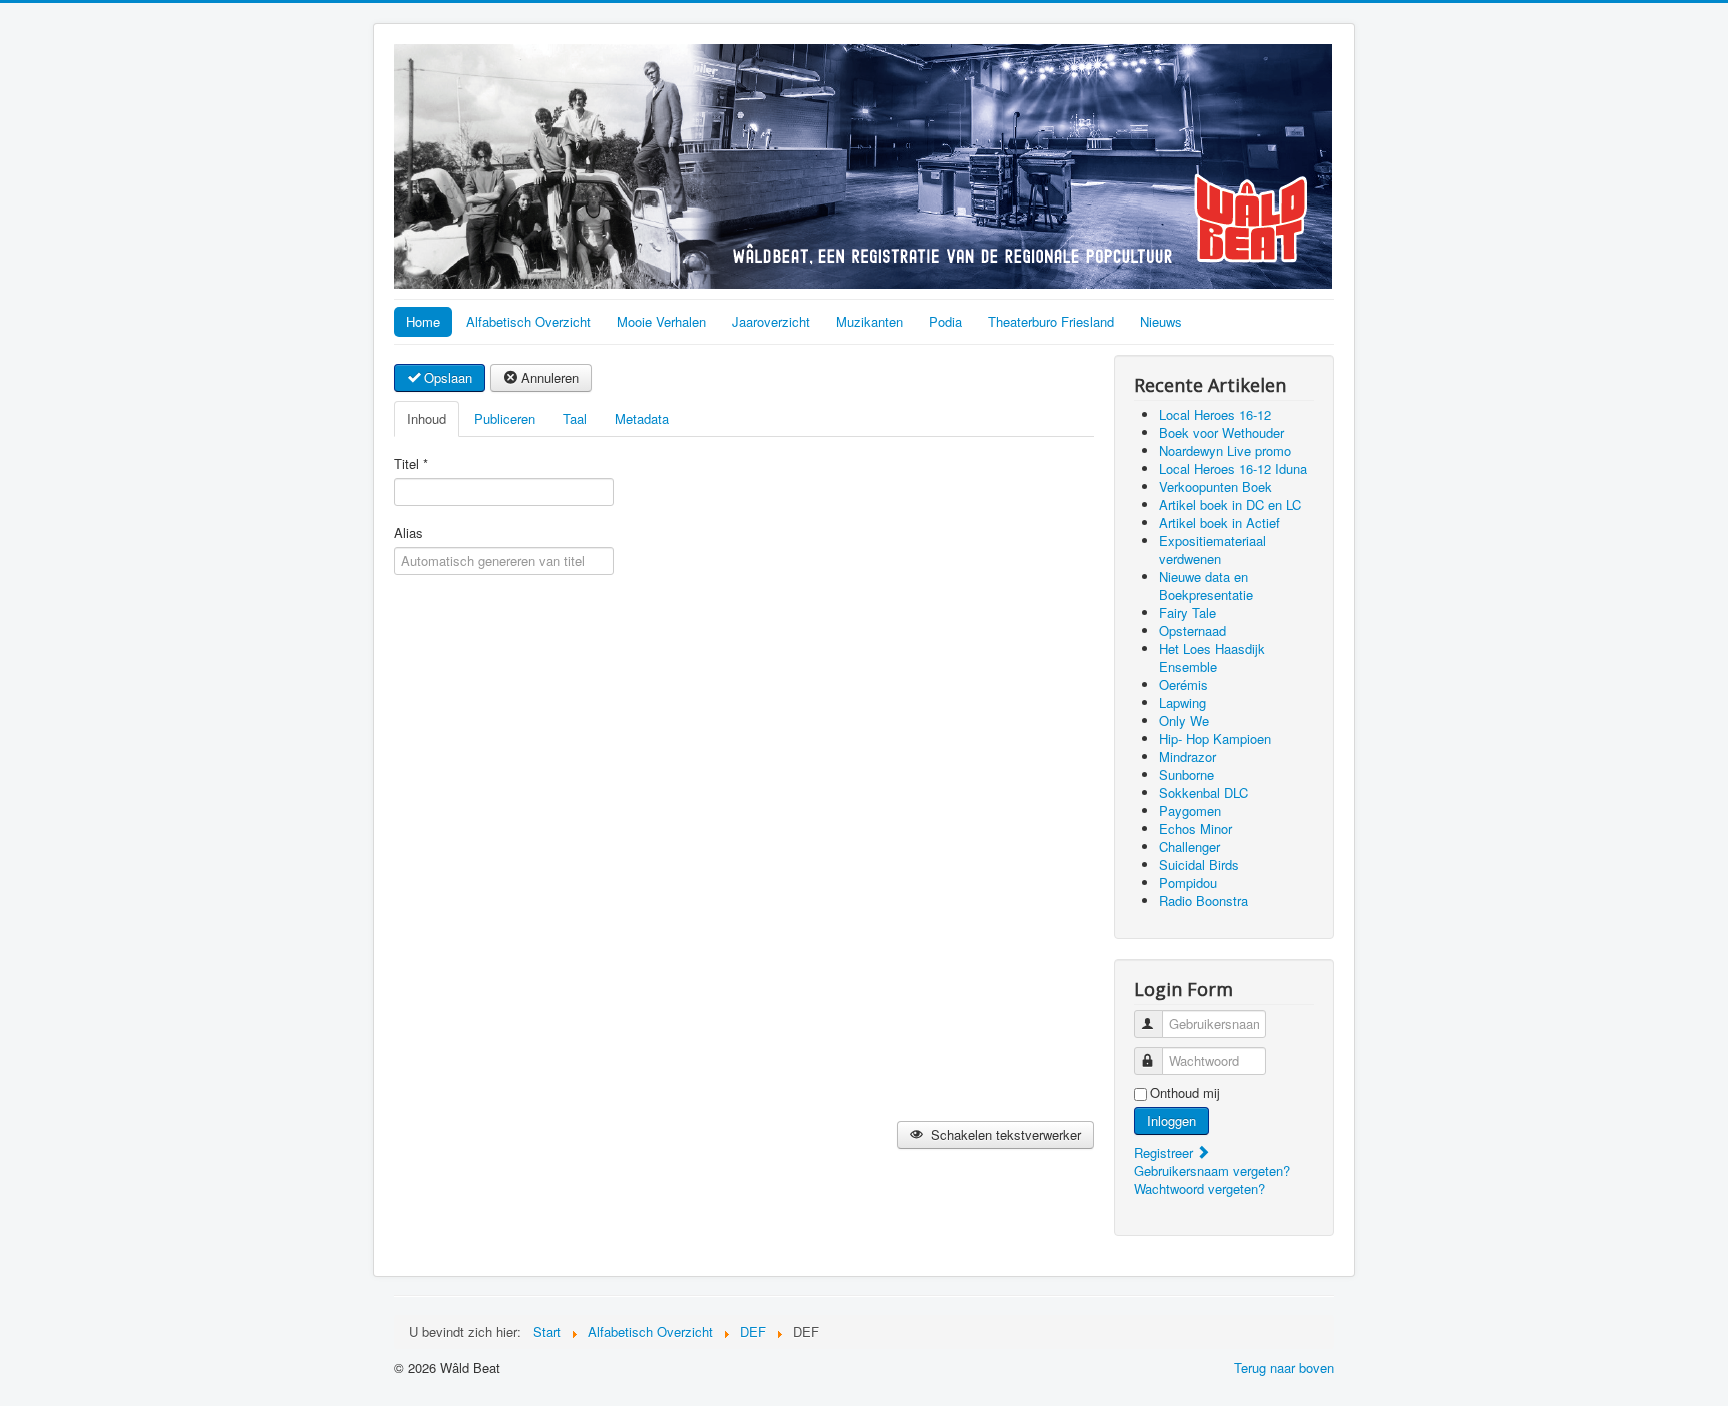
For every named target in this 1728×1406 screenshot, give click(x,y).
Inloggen (1171, 1120)
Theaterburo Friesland (1051, 321)
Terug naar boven (1284, 1367)
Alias (408, 533)
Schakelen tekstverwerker (1004, 1134)
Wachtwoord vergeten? (1199, 1188)
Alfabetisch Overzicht (528, 321)
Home (423, 321)
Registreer (1165, 1152)
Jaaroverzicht (771, 321)
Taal (575, 418)
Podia (945, 321)
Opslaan (448, 377)
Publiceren (504, 418)
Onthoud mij (1185, 1093)
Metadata (642, 418)
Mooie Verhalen (661, 321)
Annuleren (550, 377)
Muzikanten (869, 321)
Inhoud (426, 418)
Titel (411, 464)
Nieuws (1161, 321)
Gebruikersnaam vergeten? (1212, 1170)
